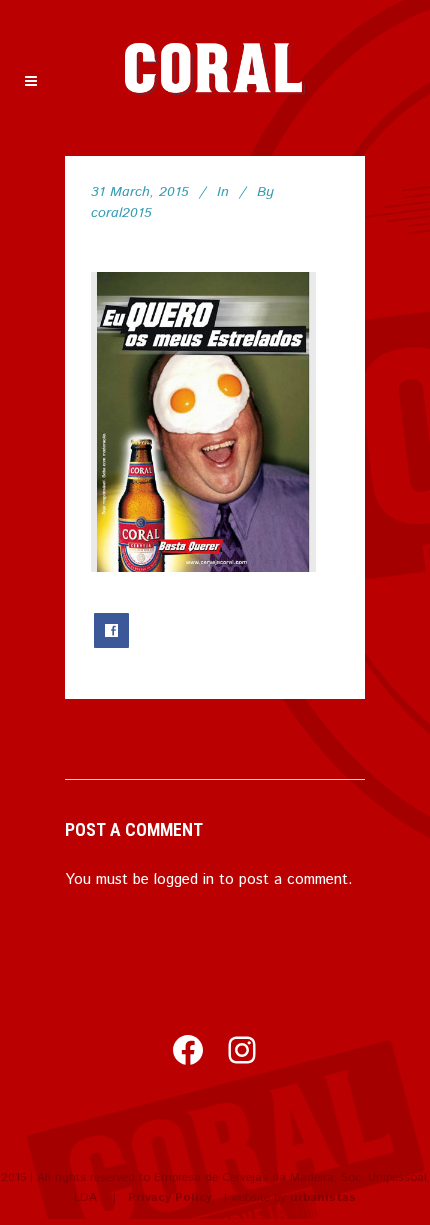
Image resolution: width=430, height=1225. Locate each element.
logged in (184, 879)
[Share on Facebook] (111, 630)
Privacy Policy (170, 1197)
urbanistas (323, 1197)
